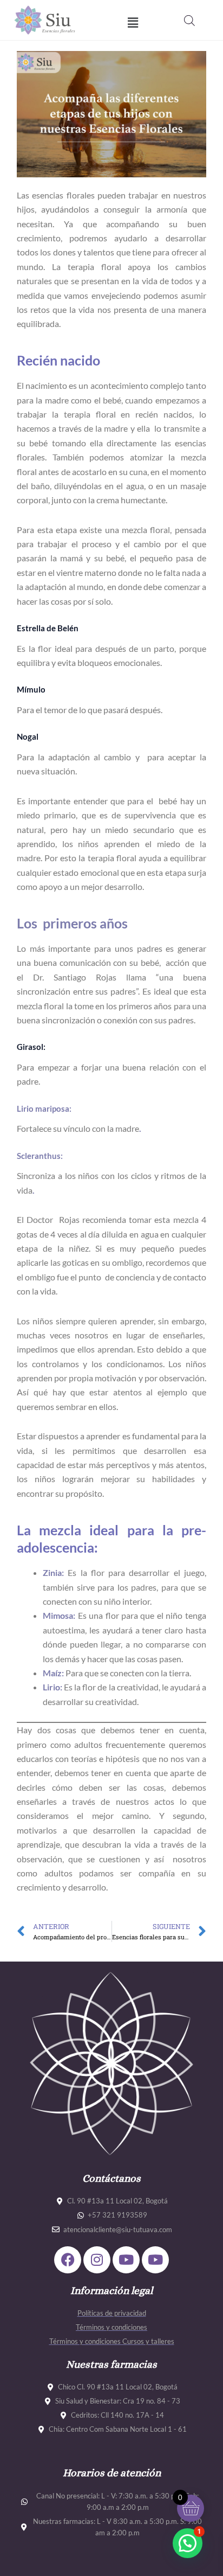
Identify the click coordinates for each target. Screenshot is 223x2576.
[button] (133, 23)
